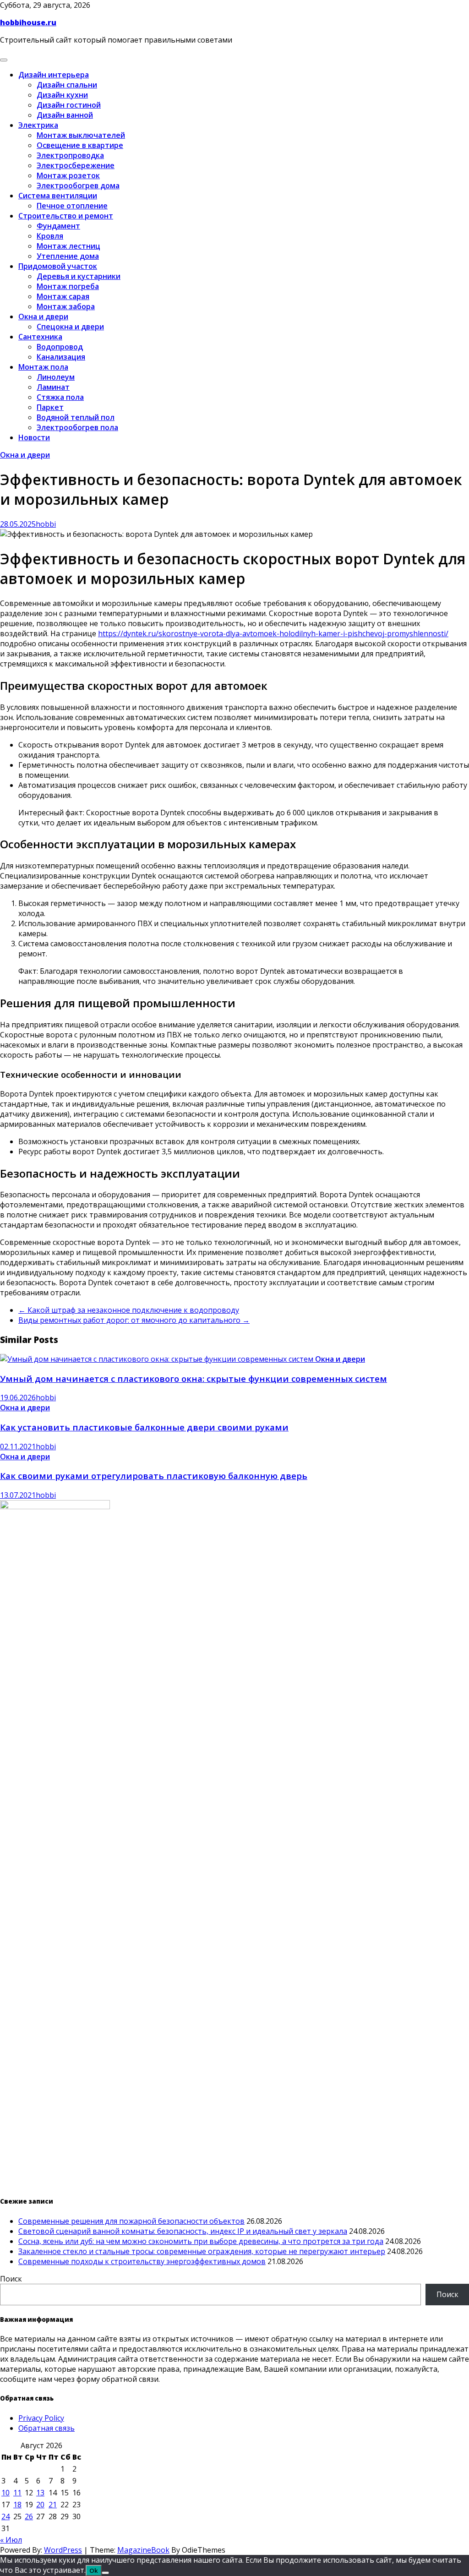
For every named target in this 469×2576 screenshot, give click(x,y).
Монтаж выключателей (81, 135)
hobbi (46, 524)
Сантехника (40, 337)
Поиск (11, 2279)
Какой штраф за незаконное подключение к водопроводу (129, 1310)
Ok (94, 2571)
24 (5, 2516)
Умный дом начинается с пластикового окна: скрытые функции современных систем (194, 1378)
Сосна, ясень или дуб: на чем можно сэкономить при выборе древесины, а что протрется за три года (201, 2241)
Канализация (61, 357)
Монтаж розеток (68, 175)
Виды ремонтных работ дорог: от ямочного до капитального (134, 1320)
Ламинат (53, 387)
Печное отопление (72, 206)
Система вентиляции (58, 196)
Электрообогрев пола (77, 427)
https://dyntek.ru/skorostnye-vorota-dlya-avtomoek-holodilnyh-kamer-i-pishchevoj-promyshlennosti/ (273, 633)
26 (29, 2516)
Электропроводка (70, 155)
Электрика (38, 125)
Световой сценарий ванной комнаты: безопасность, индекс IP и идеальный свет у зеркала (183, 2231)
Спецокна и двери (70, 327)
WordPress (63, 2550)
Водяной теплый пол (76, 417)
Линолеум (56, 377)
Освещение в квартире (80, 145)
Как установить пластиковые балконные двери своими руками (144, 1427)
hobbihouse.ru (28, 22)
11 (17, 2493)
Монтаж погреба (68, 286)
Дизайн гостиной (69, 105)
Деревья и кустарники (79, 276)
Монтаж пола (43, 367)
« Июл (11, 2540)
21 (53, 2505)
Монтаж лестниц (68, 246)
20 (40, 2505)
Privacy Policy (41, 2418)
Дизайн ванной (65, 115)
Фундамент (58, 226)
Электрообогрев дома (78, 186)
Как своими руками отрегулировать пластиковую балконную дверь (154, 1476)
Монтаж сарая (63, 296)
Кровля (50, 236)
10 (5, 2493)
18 (17, 2505)
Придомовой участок (58, 266)
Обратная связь (46, 2428)
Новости (34, 437)
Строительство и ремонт (66, 216)
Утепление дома (68, 256)
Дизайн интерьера (54, 75)
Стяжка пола (60, 397)
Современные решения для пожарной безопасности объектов (131, 2221)
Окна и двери (43, 317)
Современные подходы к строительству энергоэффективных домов (142, 2261)
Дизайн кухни (62, 95)
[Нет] (105, 2573)
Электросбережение (76, 165)
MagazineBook (143, 2550)
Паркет (50, 407)
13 (40, 2493)
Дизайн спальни (67, 85)
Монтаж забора (66, 306)
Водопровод (60, 347)
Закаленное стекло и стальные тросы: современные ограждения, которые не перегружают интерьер (202, 2251)
